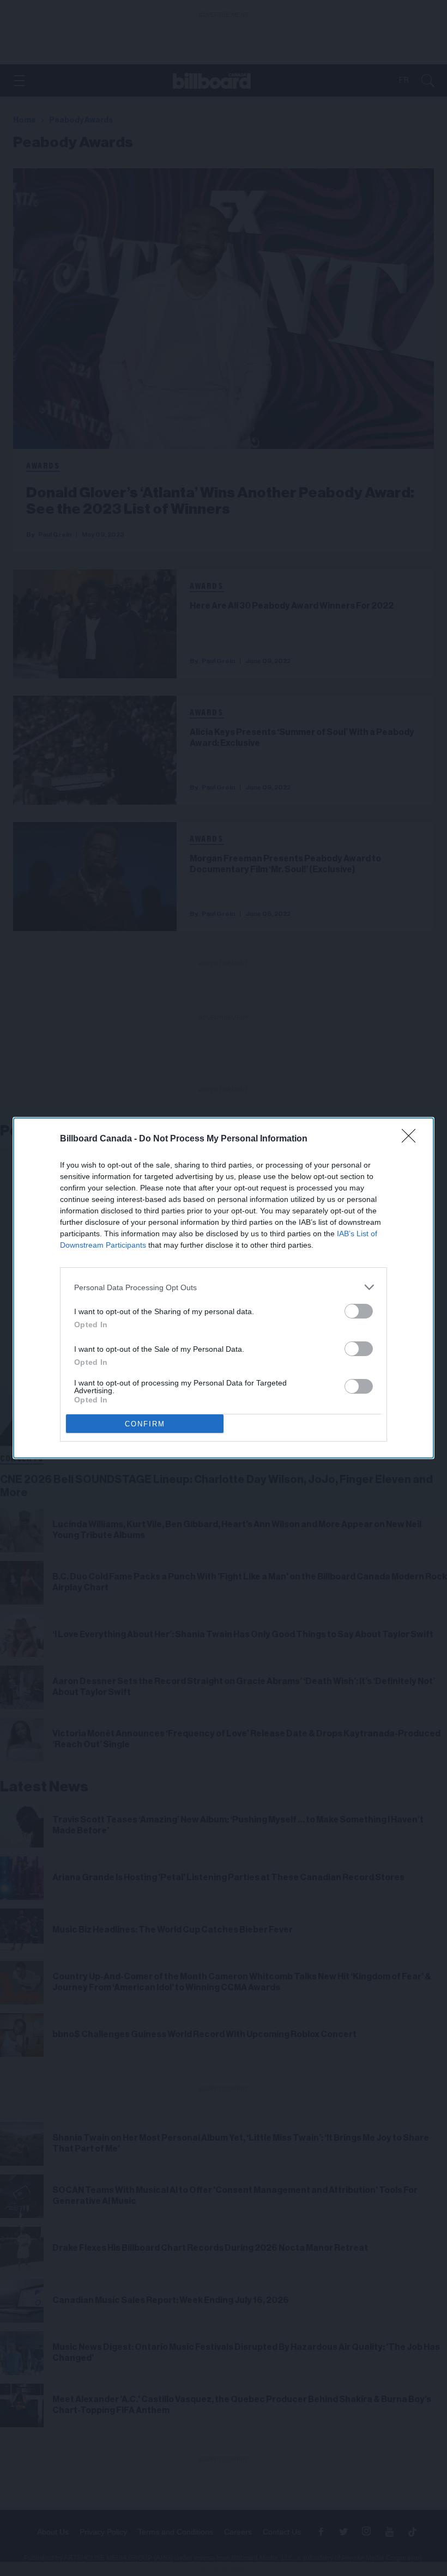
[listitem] (224, 1287)
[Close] (412, 1139)
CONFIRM (145, 1424)
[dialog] (224, 1288)
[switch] (359, 1311)
